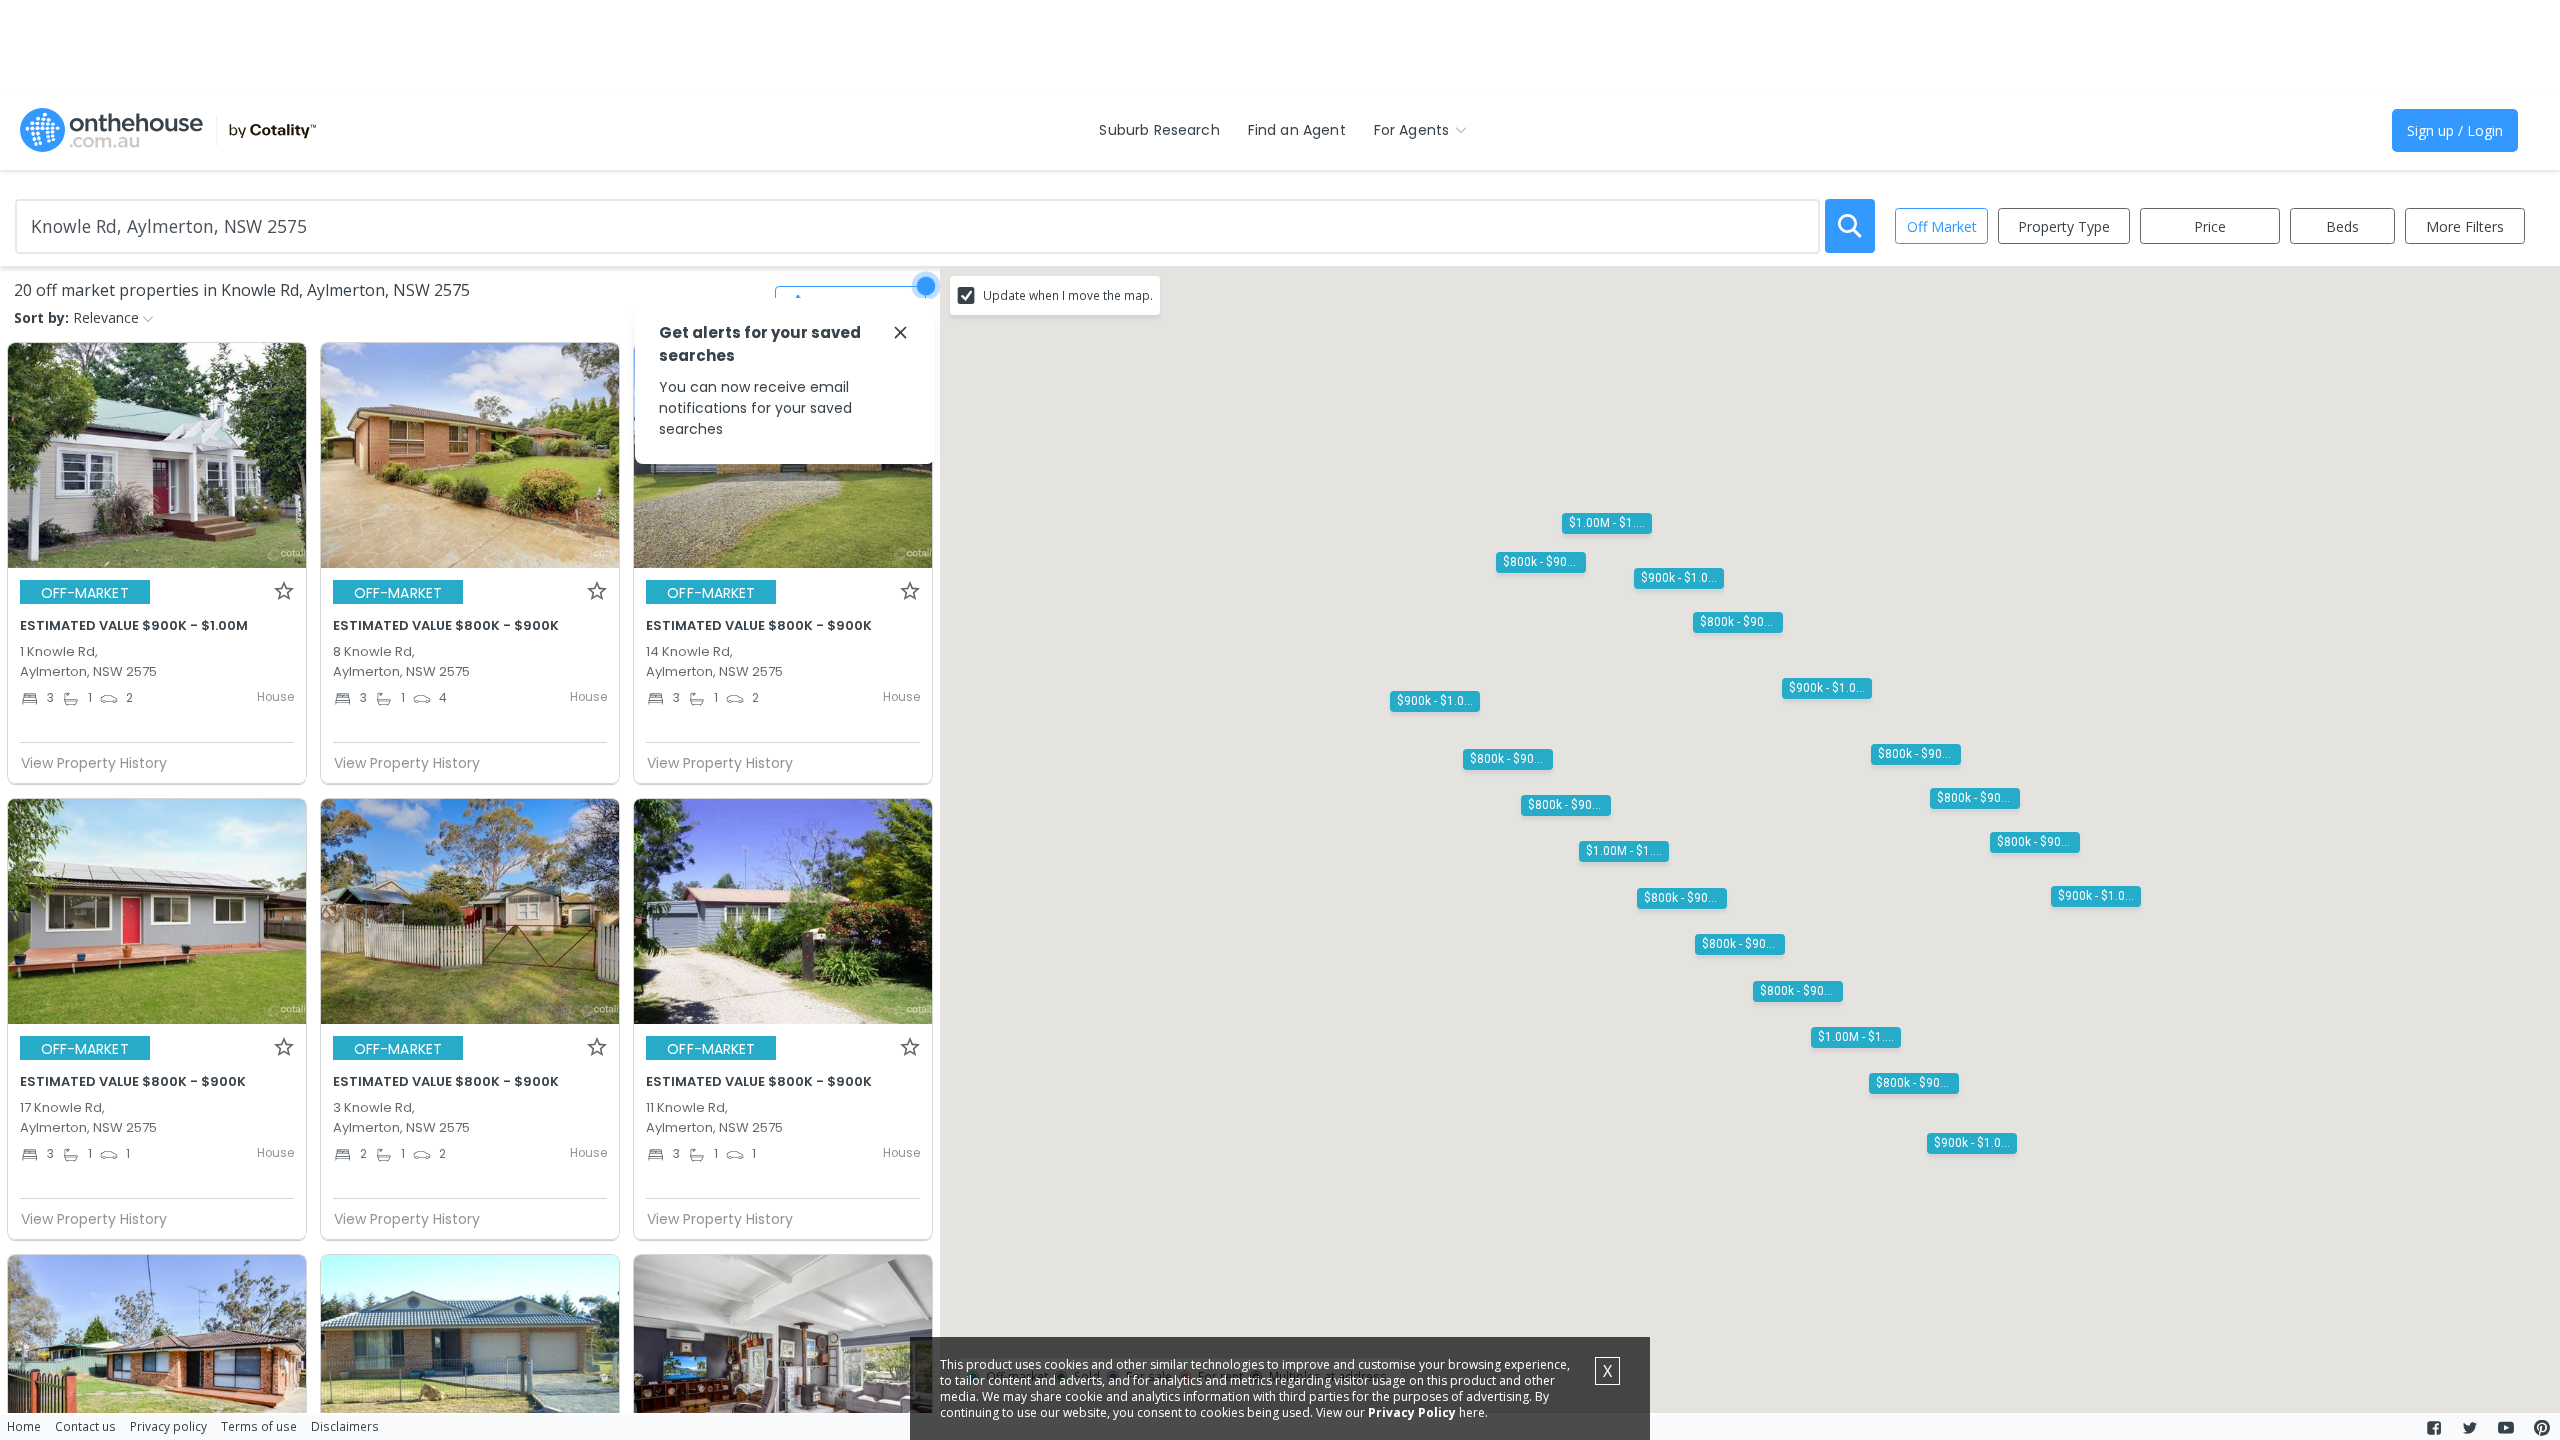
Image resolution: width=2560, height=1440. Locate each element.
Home (24, 1426)
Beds (2342, 226)
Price (2210, 226)
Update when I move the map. (1068, 295)
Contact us (85, 1426)
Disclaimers (345, 1426)
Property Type (2064, 226)
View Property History (94, 763)
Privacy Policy (1412, 1412)
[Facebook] (2434, 1428)
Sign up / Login (2455, 130)
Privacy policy (168, 1426)
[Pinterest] (2542, 1428)
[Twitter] (2470, 1428)
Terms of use (259, 1426)
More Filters (2465, 226)
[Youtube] (2506, 1428)
